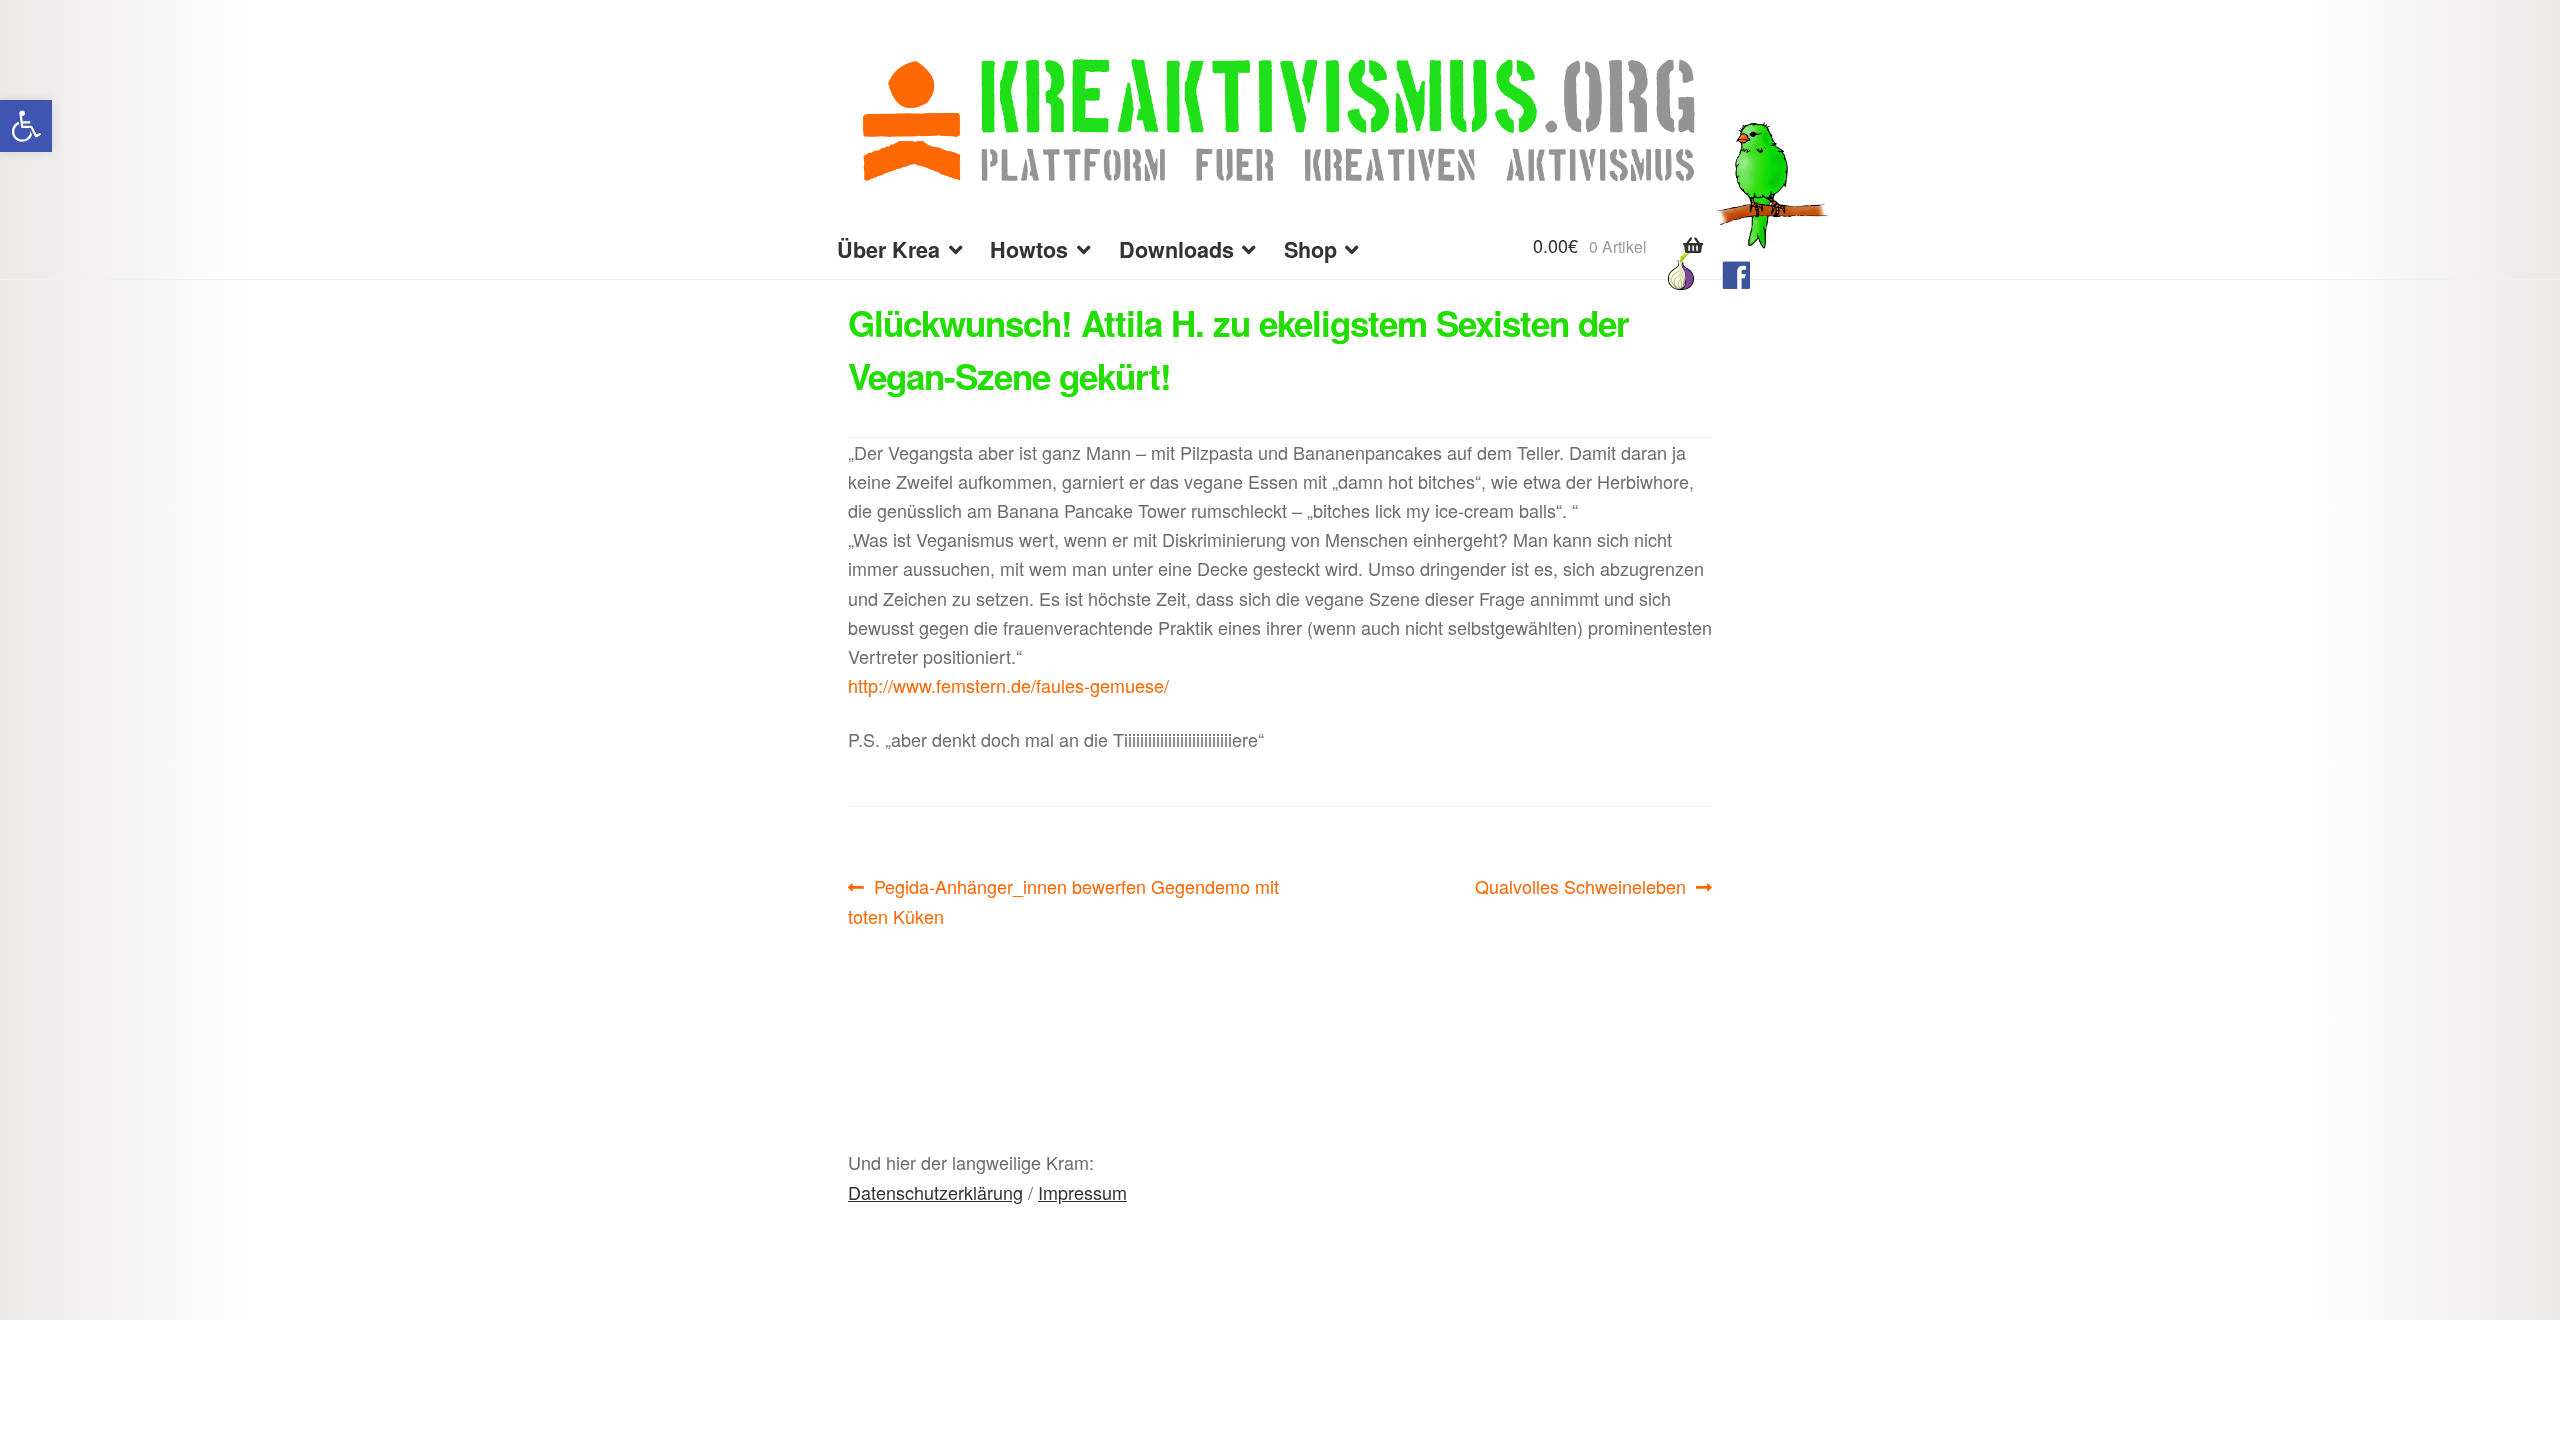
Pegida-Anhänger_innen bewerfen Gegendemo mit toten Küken (1063, 900)
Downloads (1176, 249)
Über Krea (888, 249)
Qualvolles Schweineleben (1580, 887)
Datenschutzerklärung (935, 1192)
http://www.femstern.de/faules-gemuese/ (1008, 685)
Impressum (1082, 1192)
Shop (1310, 249)
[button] (26, 126)
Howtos (1029, 249)
